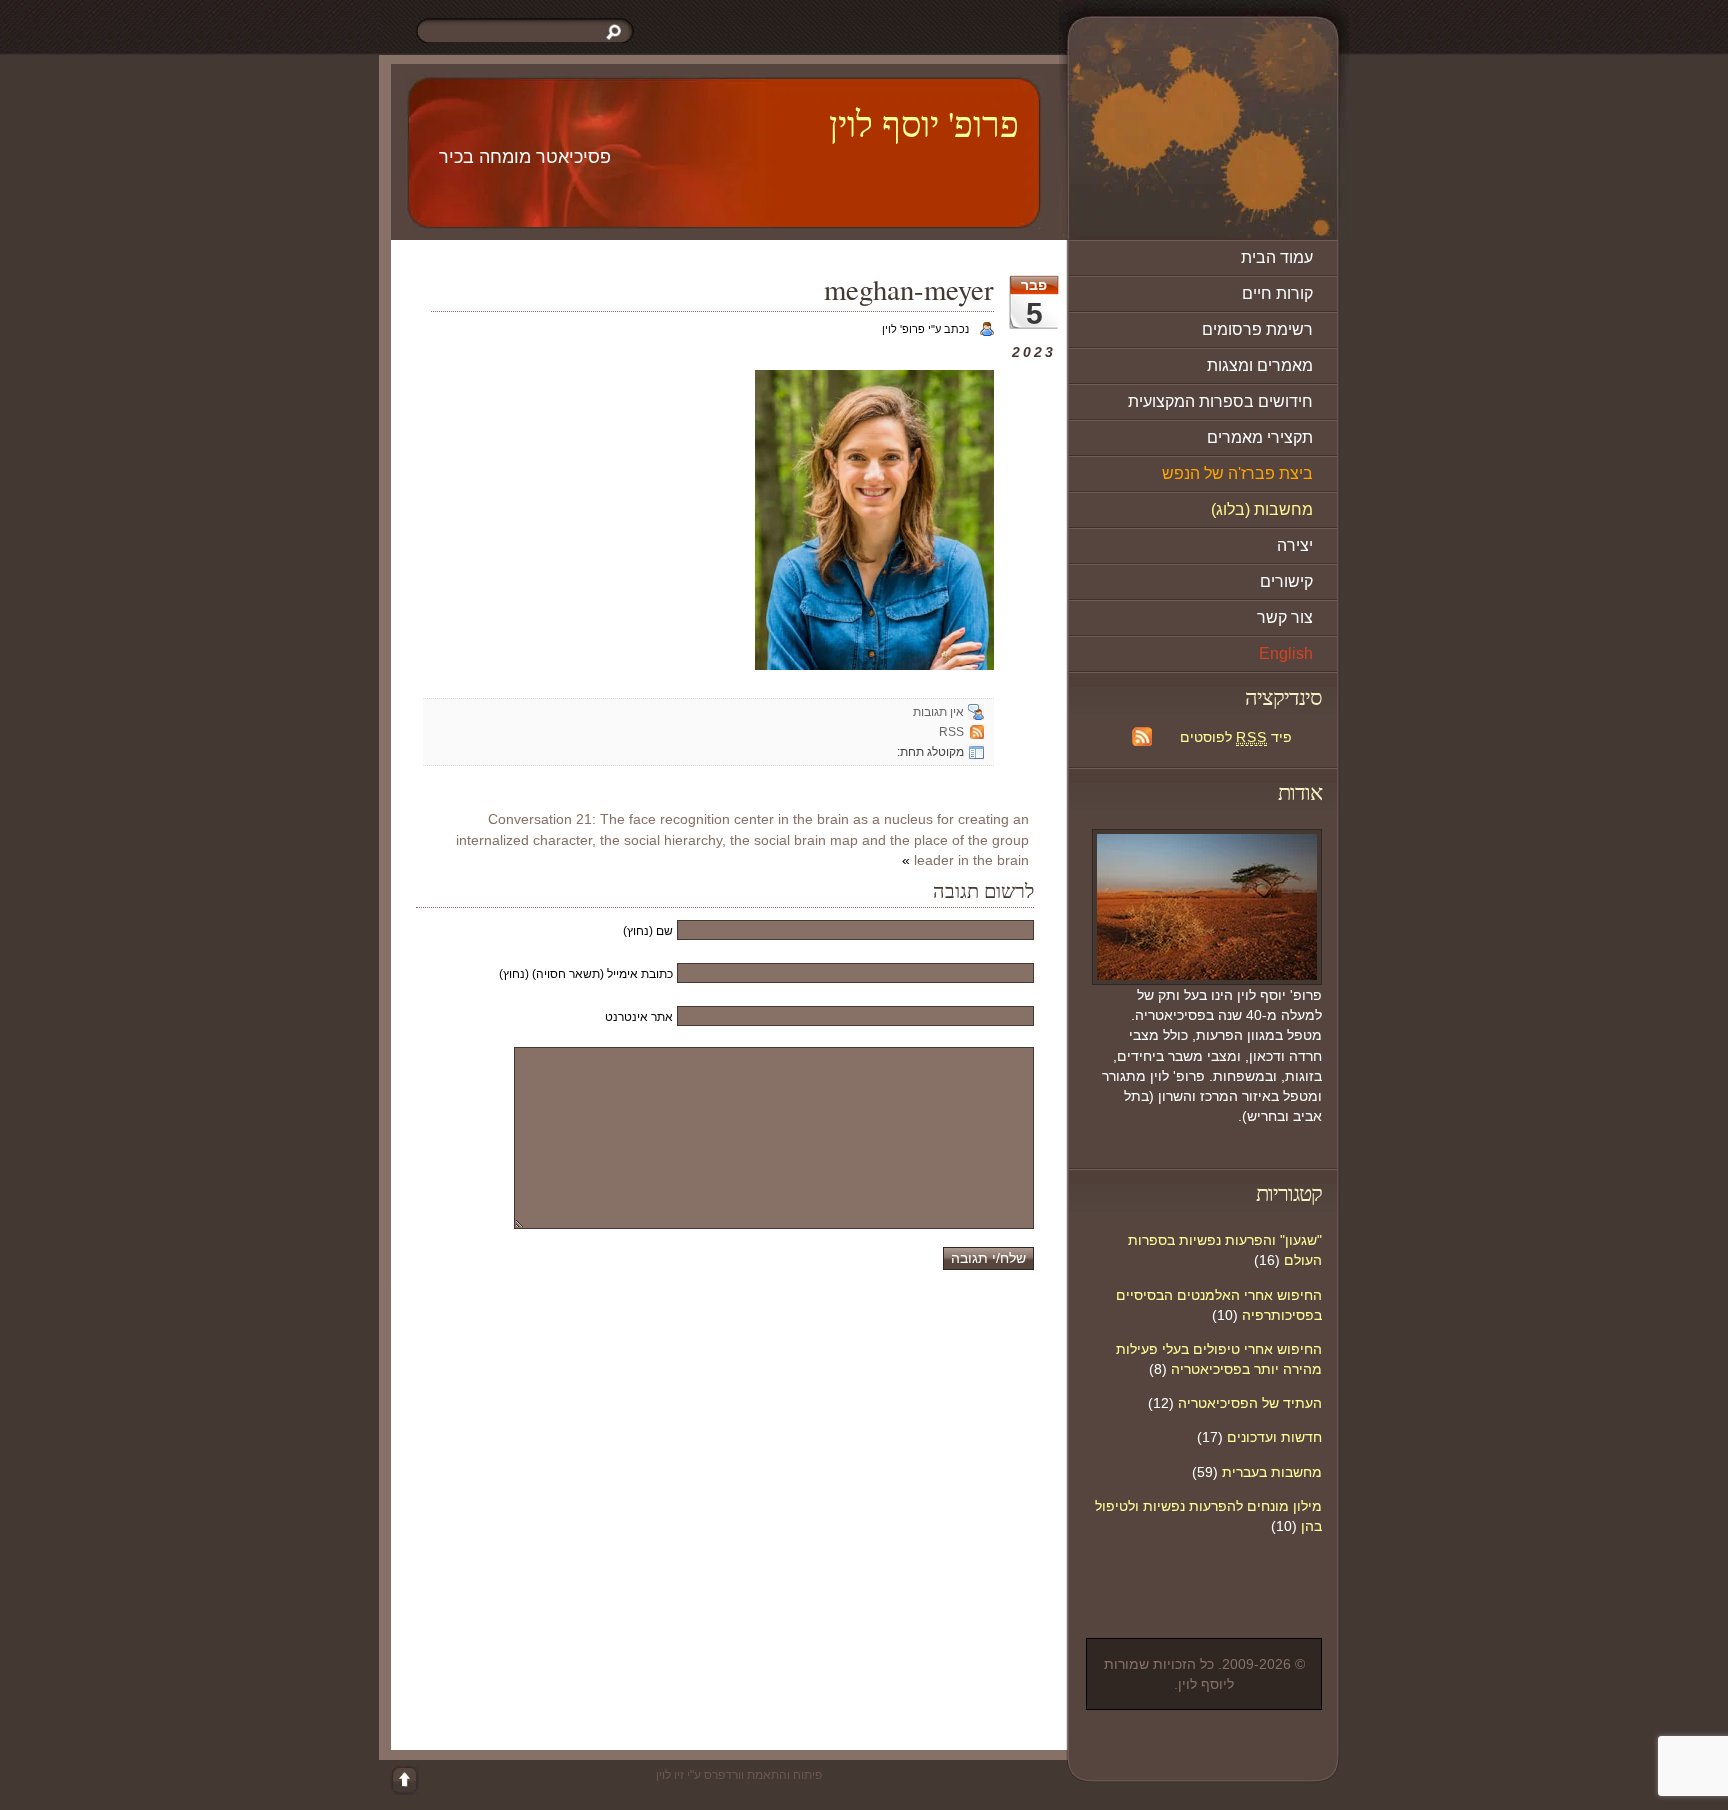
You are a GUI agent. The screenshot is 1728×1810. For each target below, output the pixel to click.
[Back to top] (404, 1780)
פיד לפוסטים (1236, 737)
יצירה (1295, 545)
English (1286, 653)
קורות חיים (1277, 293)
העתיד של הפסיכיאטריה (1250, 1403)
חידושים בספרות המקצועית (1220, 401)
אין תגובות (938, 712)
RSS (951, 732)
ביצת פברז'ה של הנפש (1237, 473)
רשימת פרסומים (1257, 329)
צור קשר (1285, 617)
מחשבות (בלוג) (1262, 509)
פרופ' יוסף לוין (924, 123)
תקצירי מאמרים (1260, 437)
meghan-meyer (909, 289)
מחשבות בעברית (1272, 1472)
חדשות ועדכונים (1274, 1437)
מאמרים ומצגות (1260, 365)
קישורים (1286, 581)
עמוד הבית (1277, 257)
